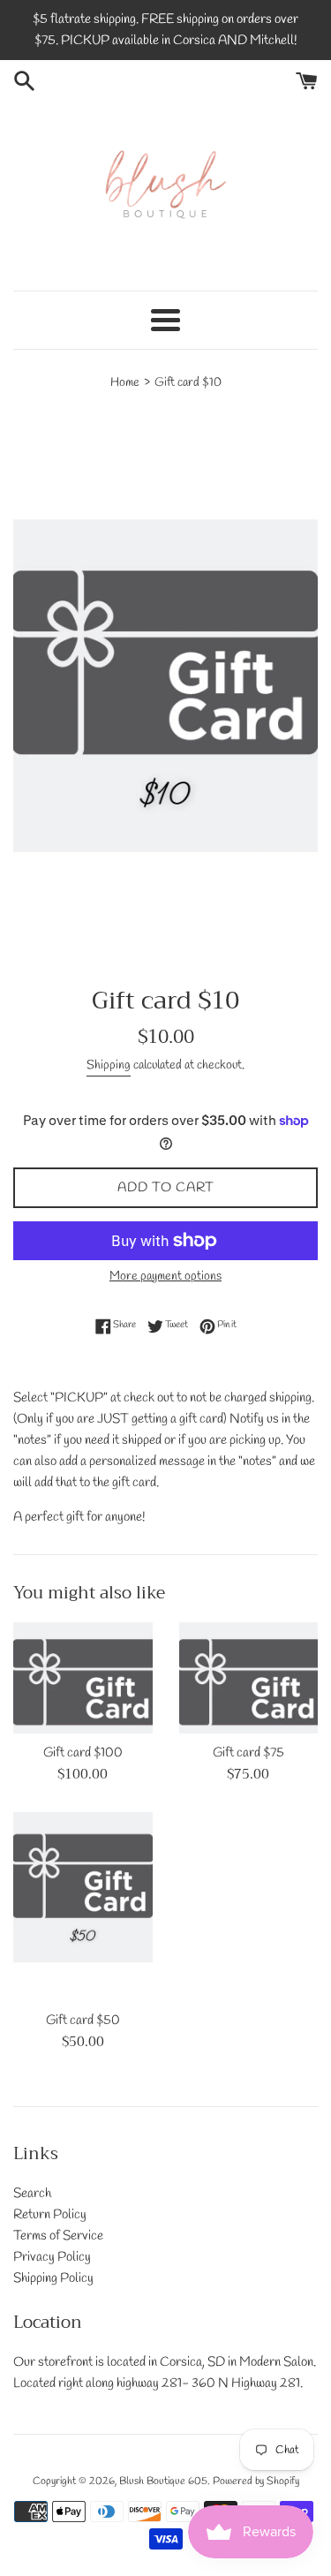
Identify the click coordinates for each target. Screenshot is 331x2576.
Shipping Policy (53, 2278)
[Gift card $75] (249, 1678)
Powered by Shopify (256, 2482)
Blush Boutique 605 (163, 2482)
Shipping (109, 1065)
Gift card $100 (83, 1753)
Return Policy (50, 2215)
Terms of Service (58, 2236)
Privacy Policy (52, 2257)
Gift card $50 (83, 2021)
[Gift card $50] (83, 1907)
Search (32, 2194)
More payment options (165, 1277)
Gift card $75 (248, 1753)
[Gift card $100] (83, 1678)
